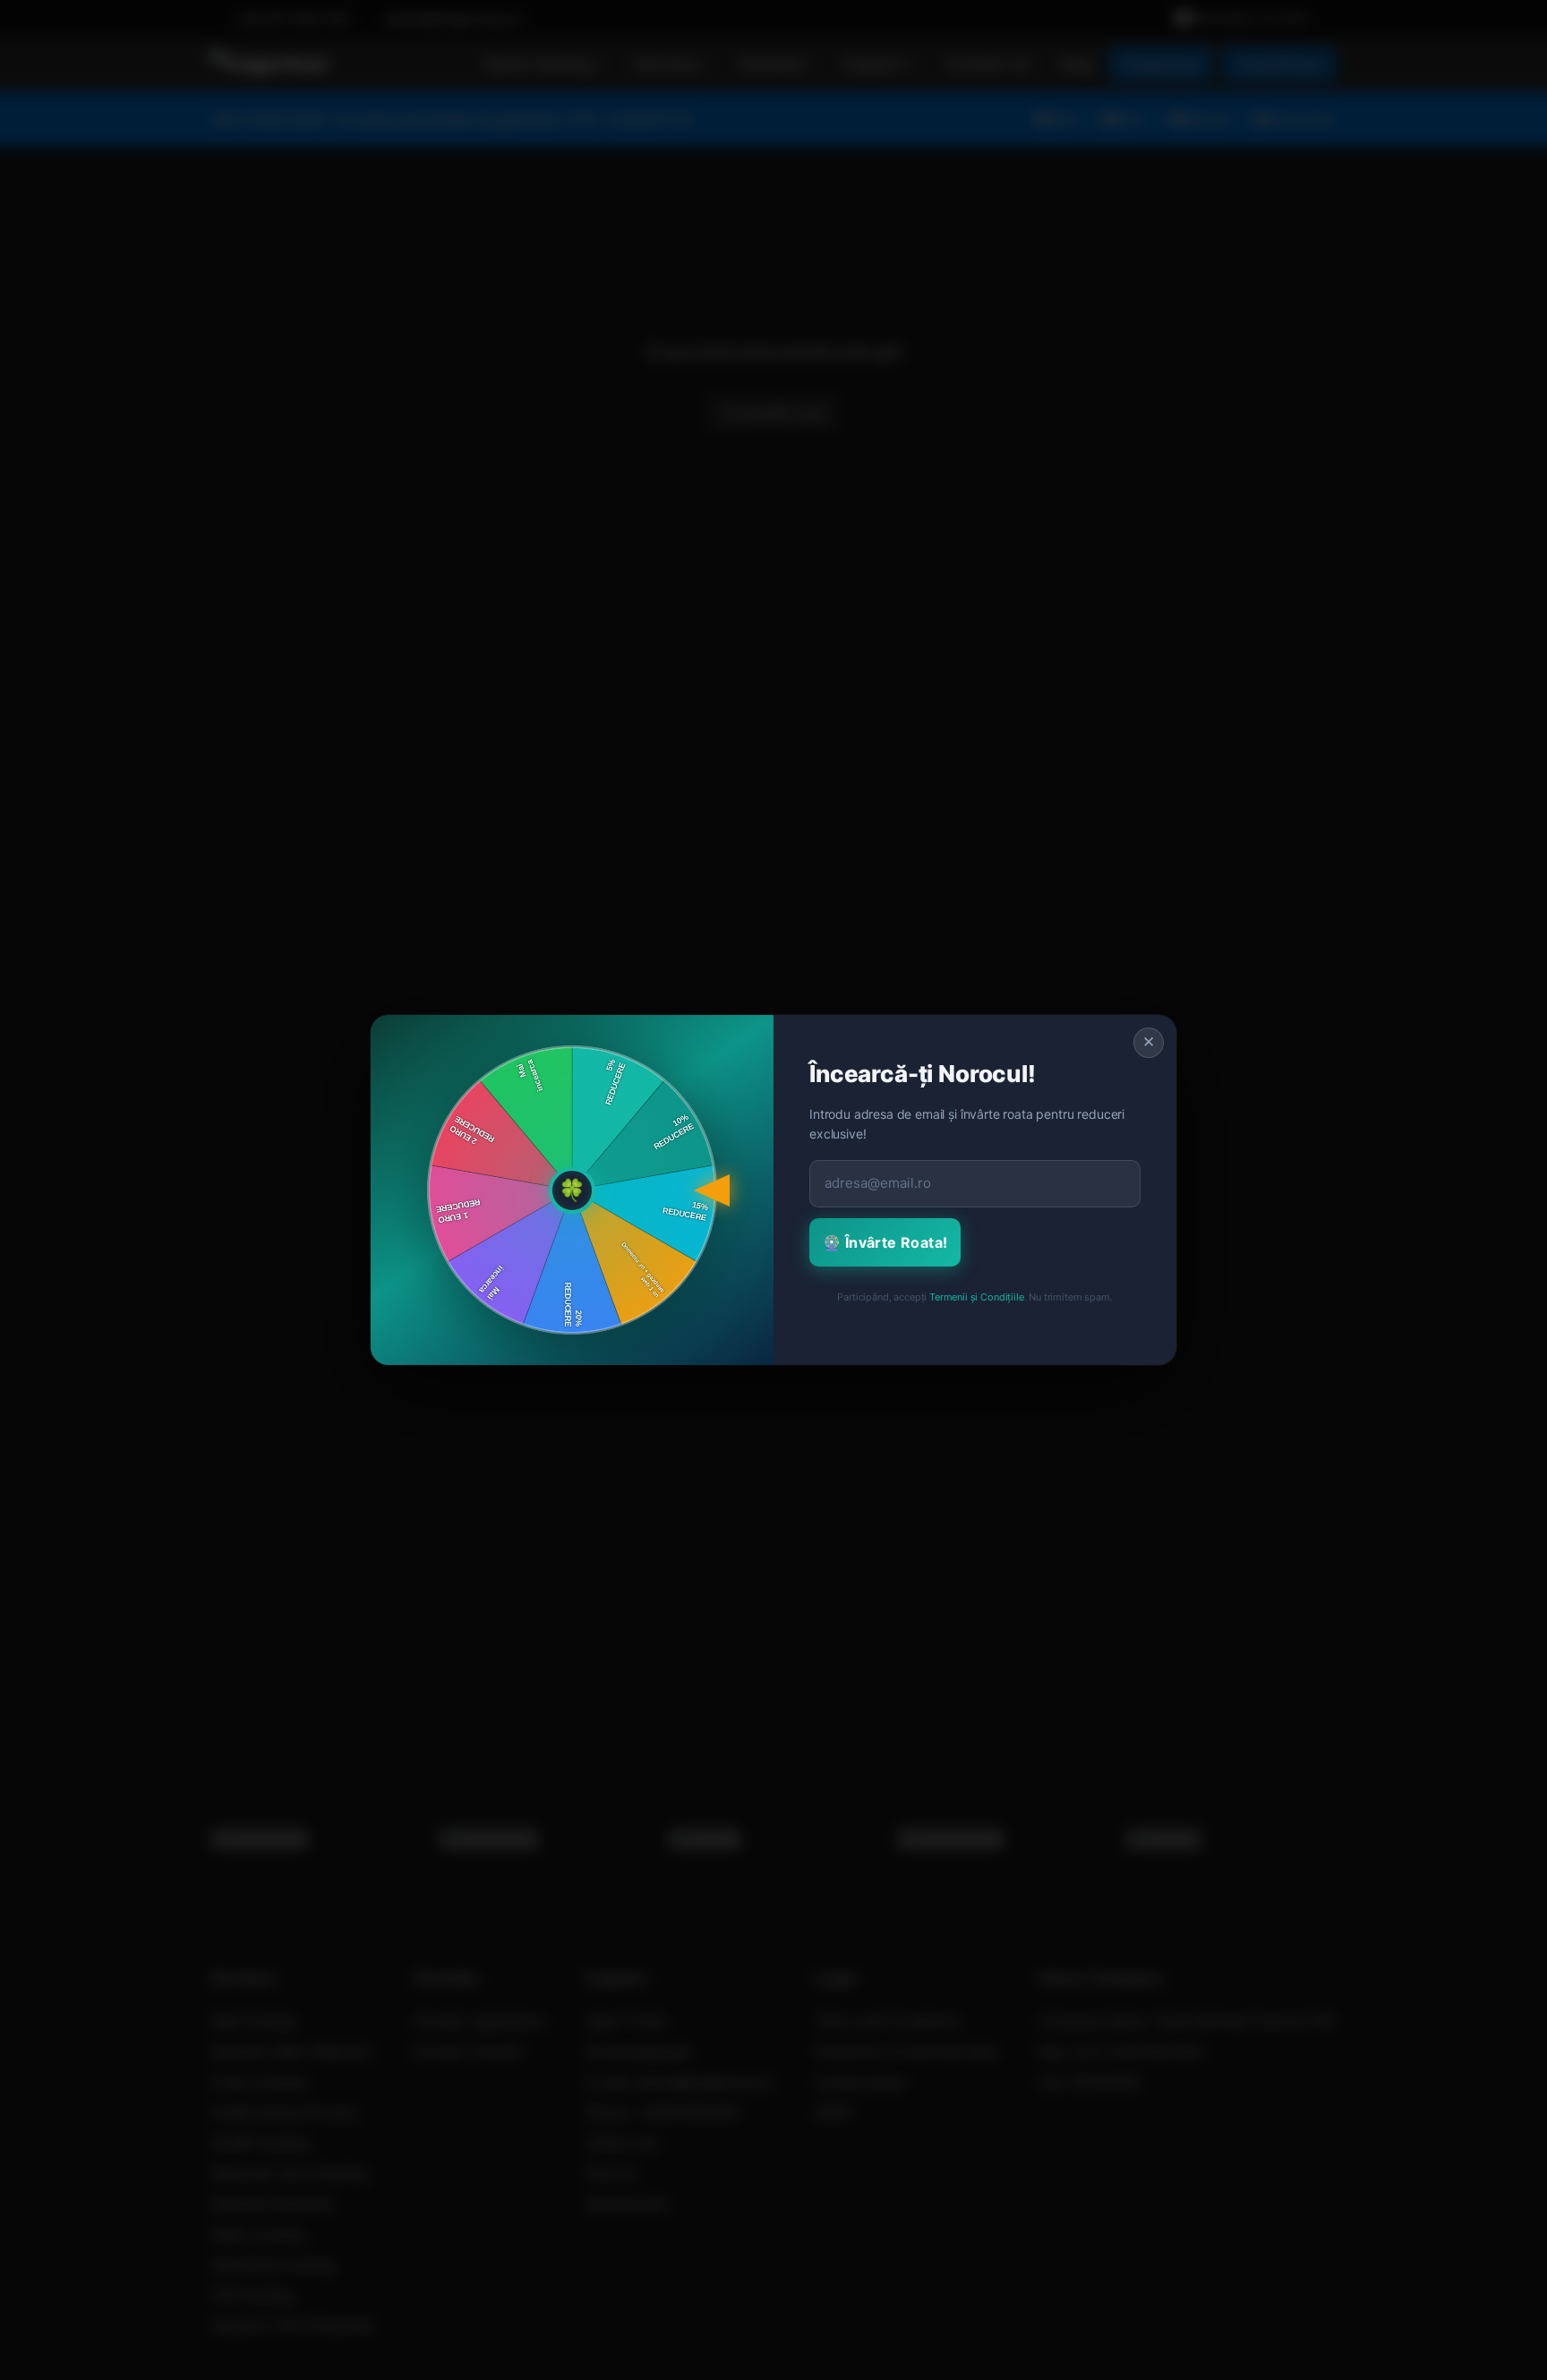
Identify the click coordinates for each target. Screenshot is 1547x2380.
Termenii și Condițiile (976, 1297)
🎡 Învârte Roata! (885, 1242)
